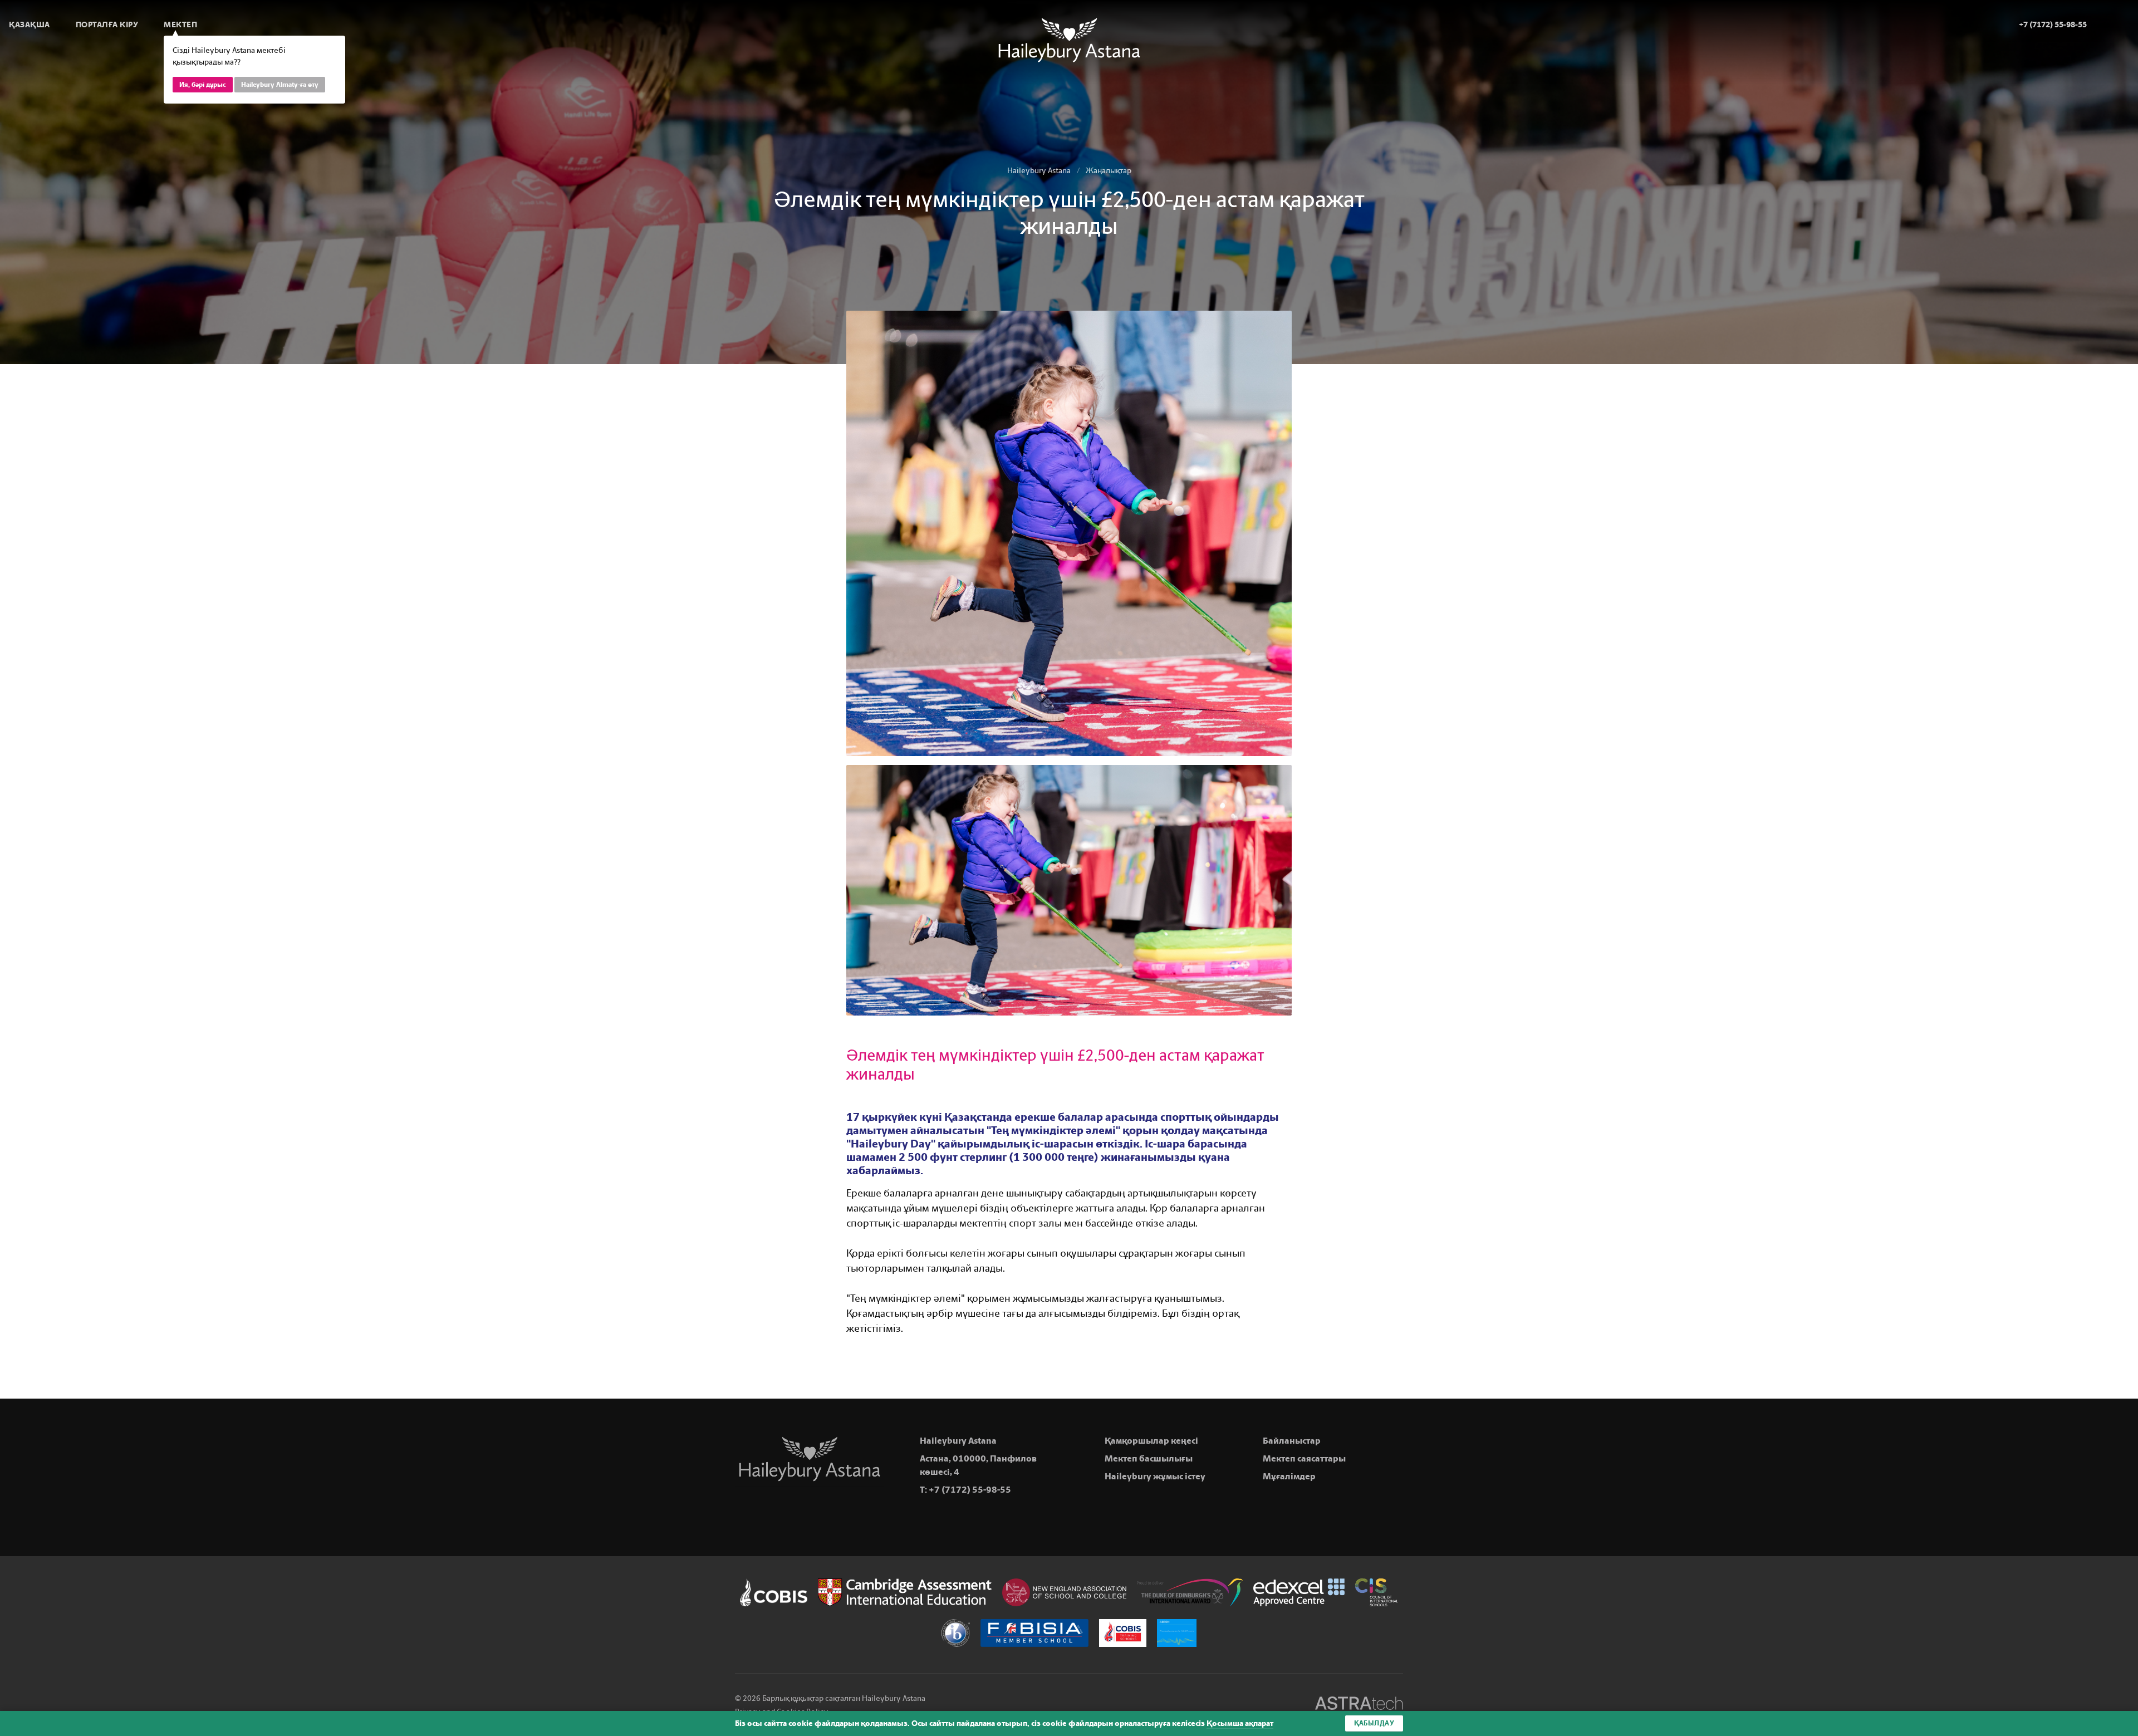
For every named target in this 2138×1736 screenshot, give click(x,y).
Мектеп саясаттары (1304, 1458)
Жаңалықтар (1109, 171)
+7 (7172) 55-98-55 (970, 1490)
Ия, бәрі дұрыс (203, 85)
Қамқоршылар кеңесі (1151, 1441)
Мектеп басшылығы (1149, 1458)
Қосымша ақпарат (1240, 1723)
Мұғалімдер (1289, 1476)
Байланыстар (1292, 1441)
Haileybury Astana (1039, 171)
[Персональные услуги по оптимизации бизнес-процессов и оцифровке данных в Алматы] (1359, 1705)
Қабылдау (1374, 1723)
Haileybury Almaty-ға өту (280, 85)
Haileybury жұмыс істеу (1155, 1476)
